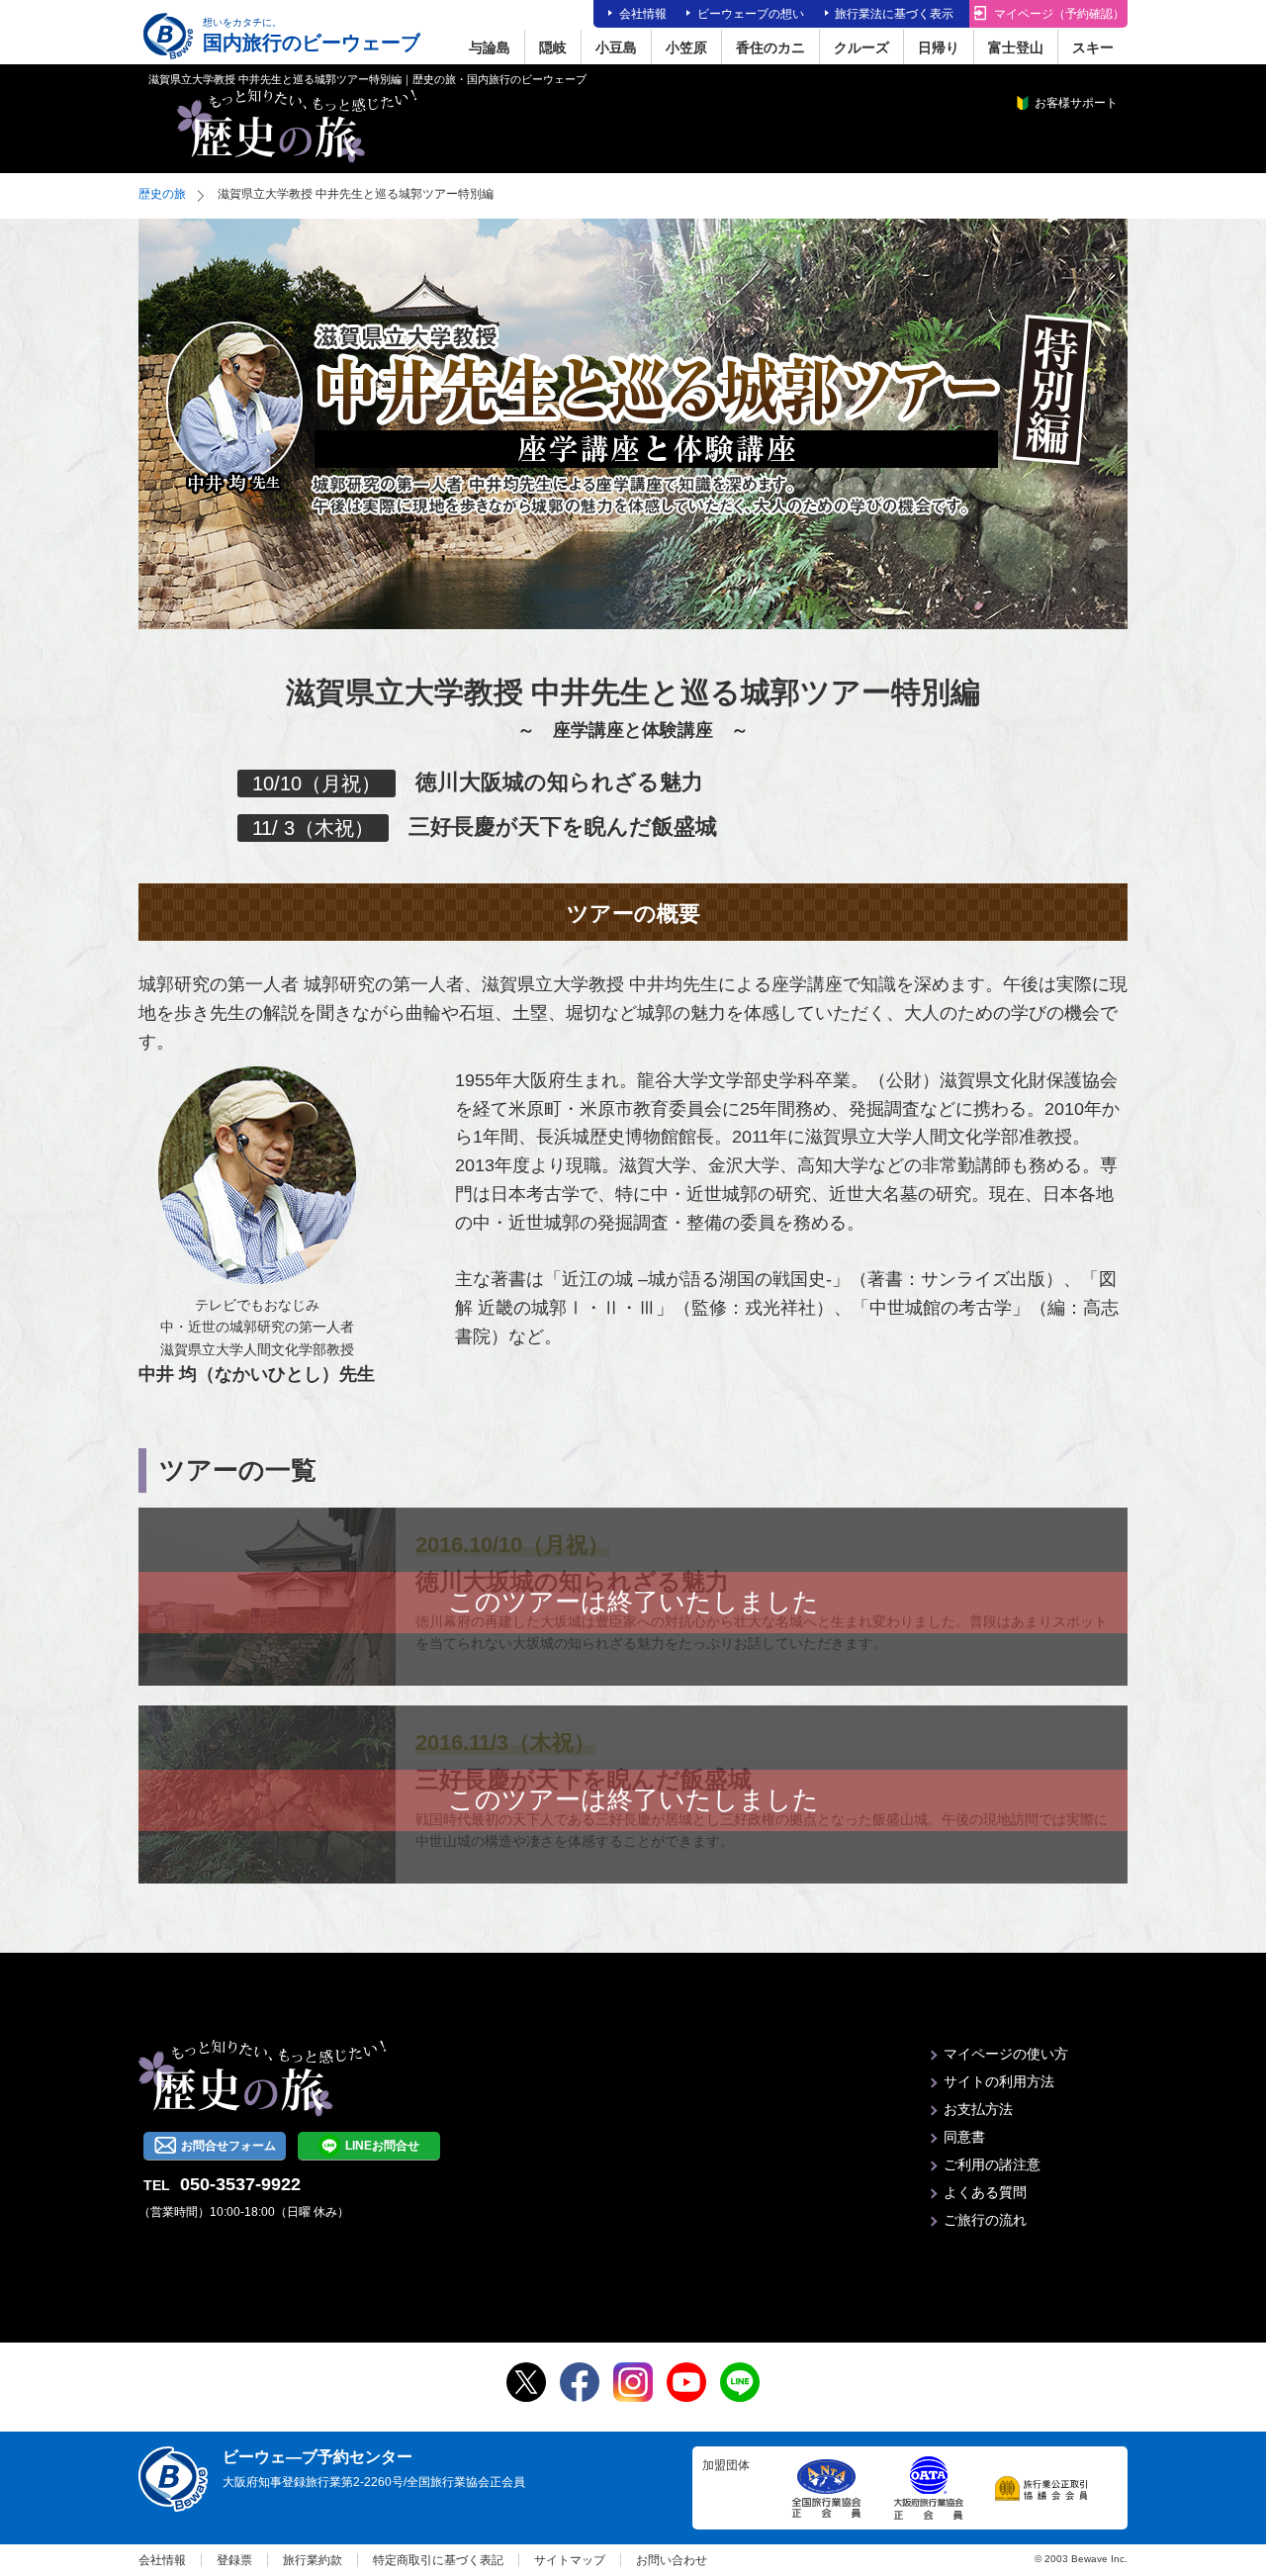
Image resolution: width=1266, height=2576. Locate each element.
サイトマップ (570, 2560)
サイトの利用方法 (999, 2081)
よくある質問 (985, 2192)
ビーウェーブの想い (751, 14)
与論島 (490, 47)
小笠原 (686, 47)
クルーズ (861, 47)
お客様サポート (1076, 103)
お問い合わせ (672, 2560)
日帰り (939, 47)
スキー (1093, 47)
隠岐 (553, 47)
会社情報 (643, 14)
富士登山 (1016, 47)
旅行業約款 (313, 2560)
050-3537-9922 (240, 2184)
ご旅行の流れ (985, 2220)
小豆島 (616, 47)
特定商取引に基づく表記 (438, 2560)
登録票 (234, 2560)
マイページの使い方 (1006, 2054)
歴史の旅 (162, 194)
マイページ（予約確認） (1059, 14)
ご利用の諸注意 (992, 2164)
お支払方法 (978, 2109)
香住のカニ (770, 47)
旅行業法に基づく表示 (894, 14)
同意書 (964, 2137)
